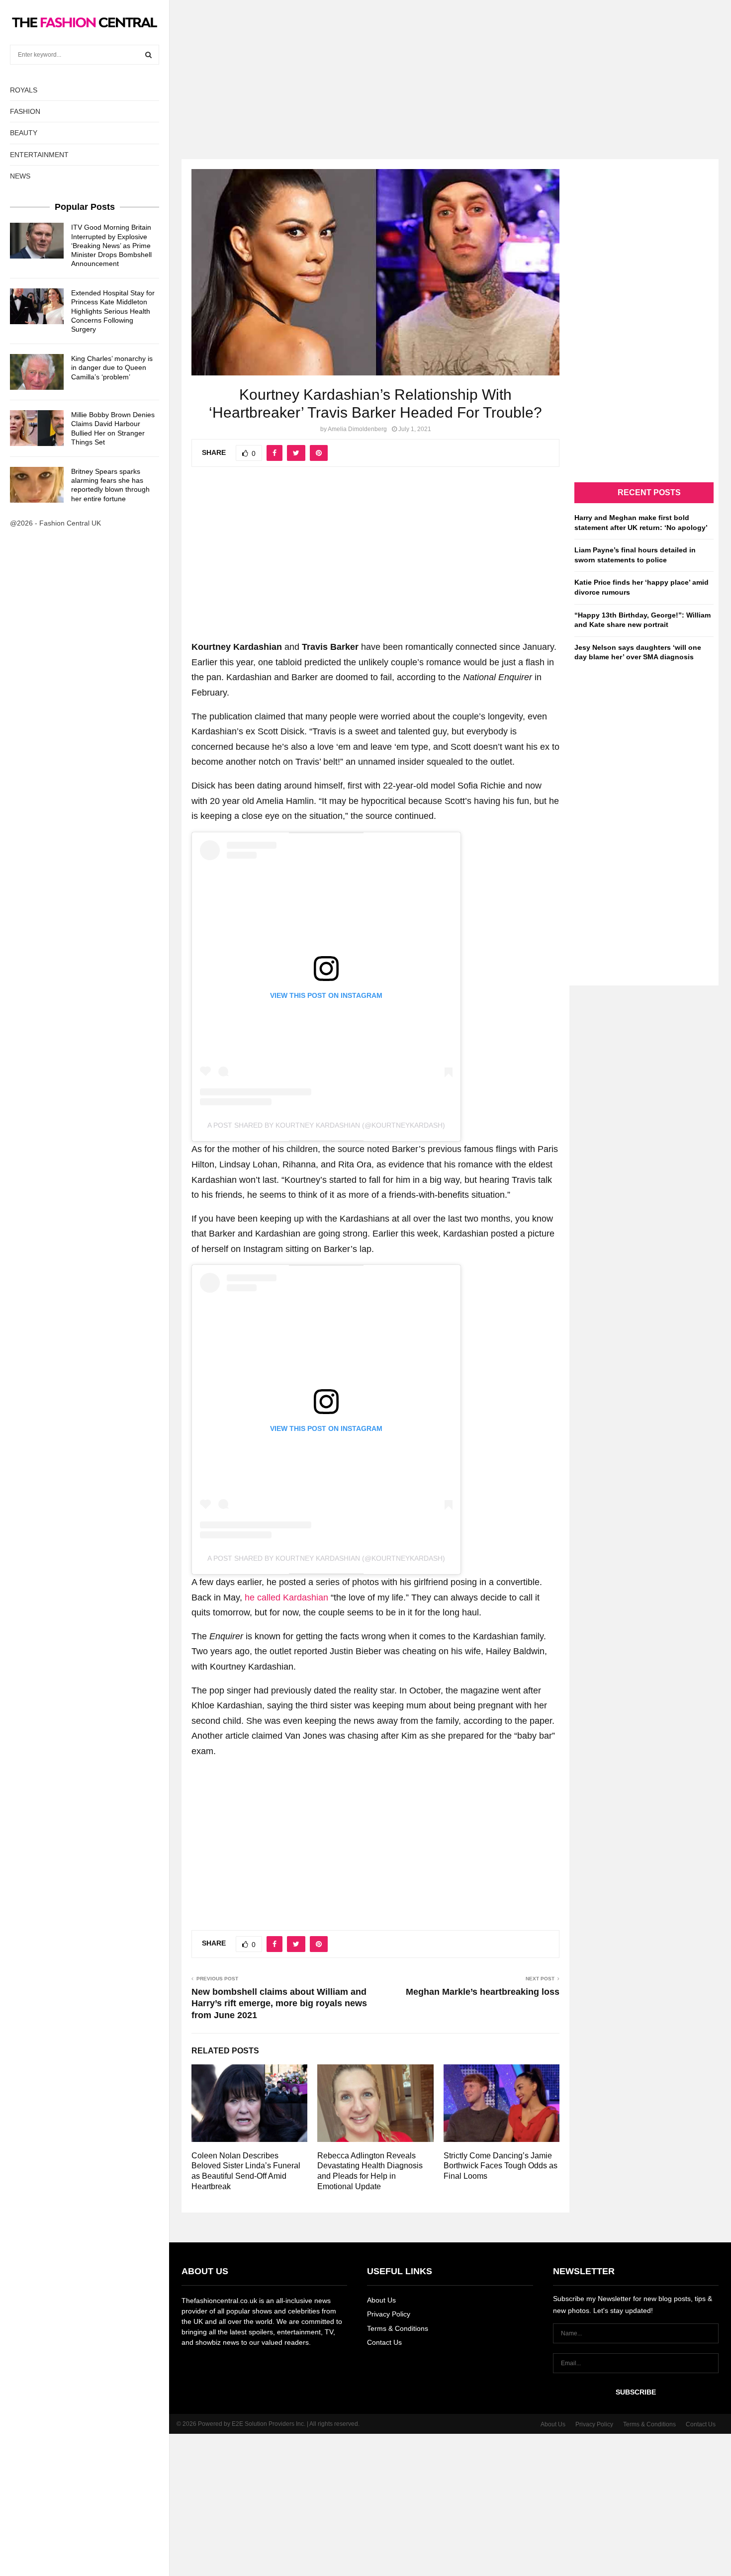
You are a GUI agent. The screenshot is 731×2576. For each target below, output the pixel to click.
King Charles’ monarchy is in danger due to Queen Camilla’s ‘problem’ (112, 367)
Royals (24, 90)
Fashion (25, 111)
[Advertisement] (365, 70)
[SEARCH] (148, 55)
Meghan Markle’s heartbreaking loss (483, 1992)
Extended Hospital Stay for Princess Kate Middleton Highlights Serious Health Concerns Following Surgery (113, 311)
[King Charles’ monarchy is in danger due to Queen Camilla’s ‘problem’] (37, 372)
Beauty (24, 133)
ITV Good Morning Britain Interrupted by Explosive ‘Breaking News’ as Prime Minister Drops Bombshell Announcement (111, 245)
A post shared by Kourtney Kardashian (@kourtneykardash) (326, 1125)
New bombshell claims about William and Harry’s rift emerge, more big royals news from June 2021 (279, 2004)
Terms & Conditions (398, 2328)
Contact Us (384, 2342)
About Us (381, 2300)
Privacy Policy (389, 2314)
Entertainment (39, 155)
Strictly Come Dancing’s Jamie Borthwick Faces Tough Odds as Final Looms (501, 2166)
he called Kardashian (286, 1598)
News (20, 176)
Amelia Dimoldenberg (357, 429)
